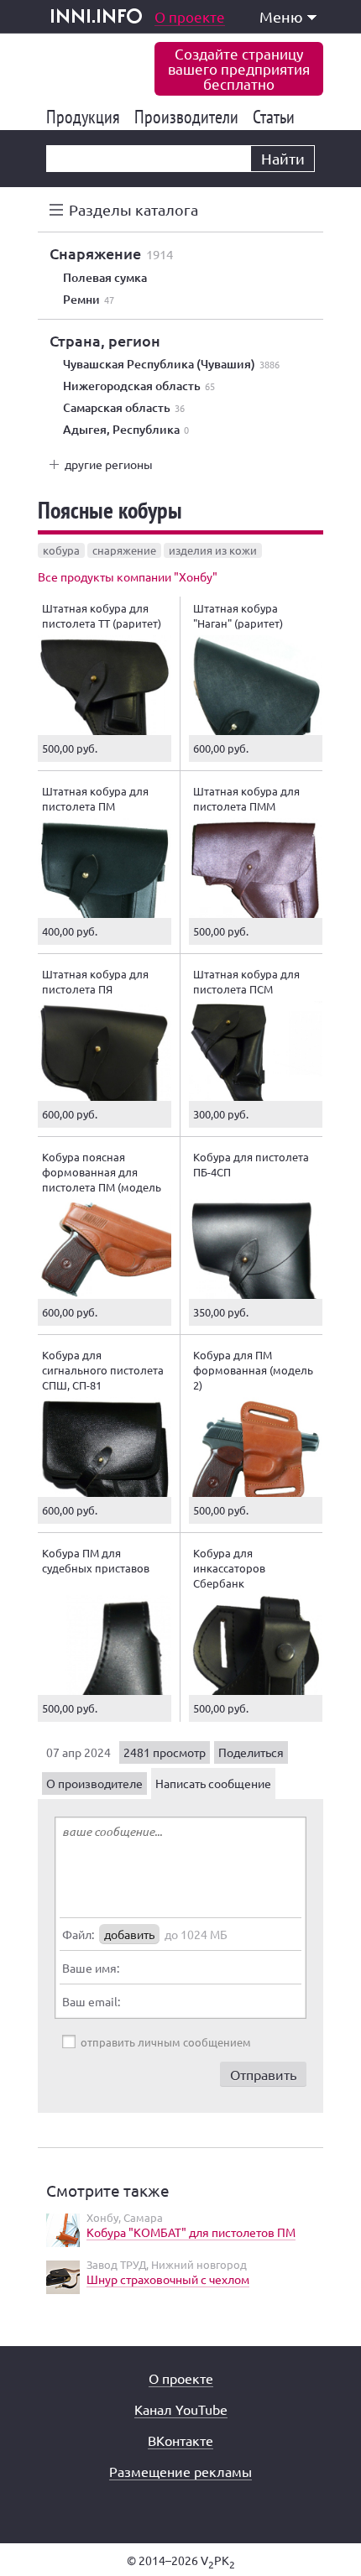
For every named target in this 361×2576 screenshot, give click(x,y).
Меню (281, 16)
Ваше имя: (91, 1968)
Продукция (86, 117)
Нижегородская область (139, 386)
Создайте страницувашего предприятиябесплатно (239, 68)
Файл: (78, 1934)
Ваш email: (91, 2001)
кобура (61, 550)
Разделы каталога (133, 209)
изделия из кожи (213, 550)
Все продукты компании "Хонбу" (128, 576)
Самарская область (124, 408)
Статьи (277, 117)
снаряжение (124, 550)
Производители (189, 117)
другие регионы (109, 464)
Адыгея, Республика (126, 430)
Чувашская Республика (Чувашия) (171, 364)
